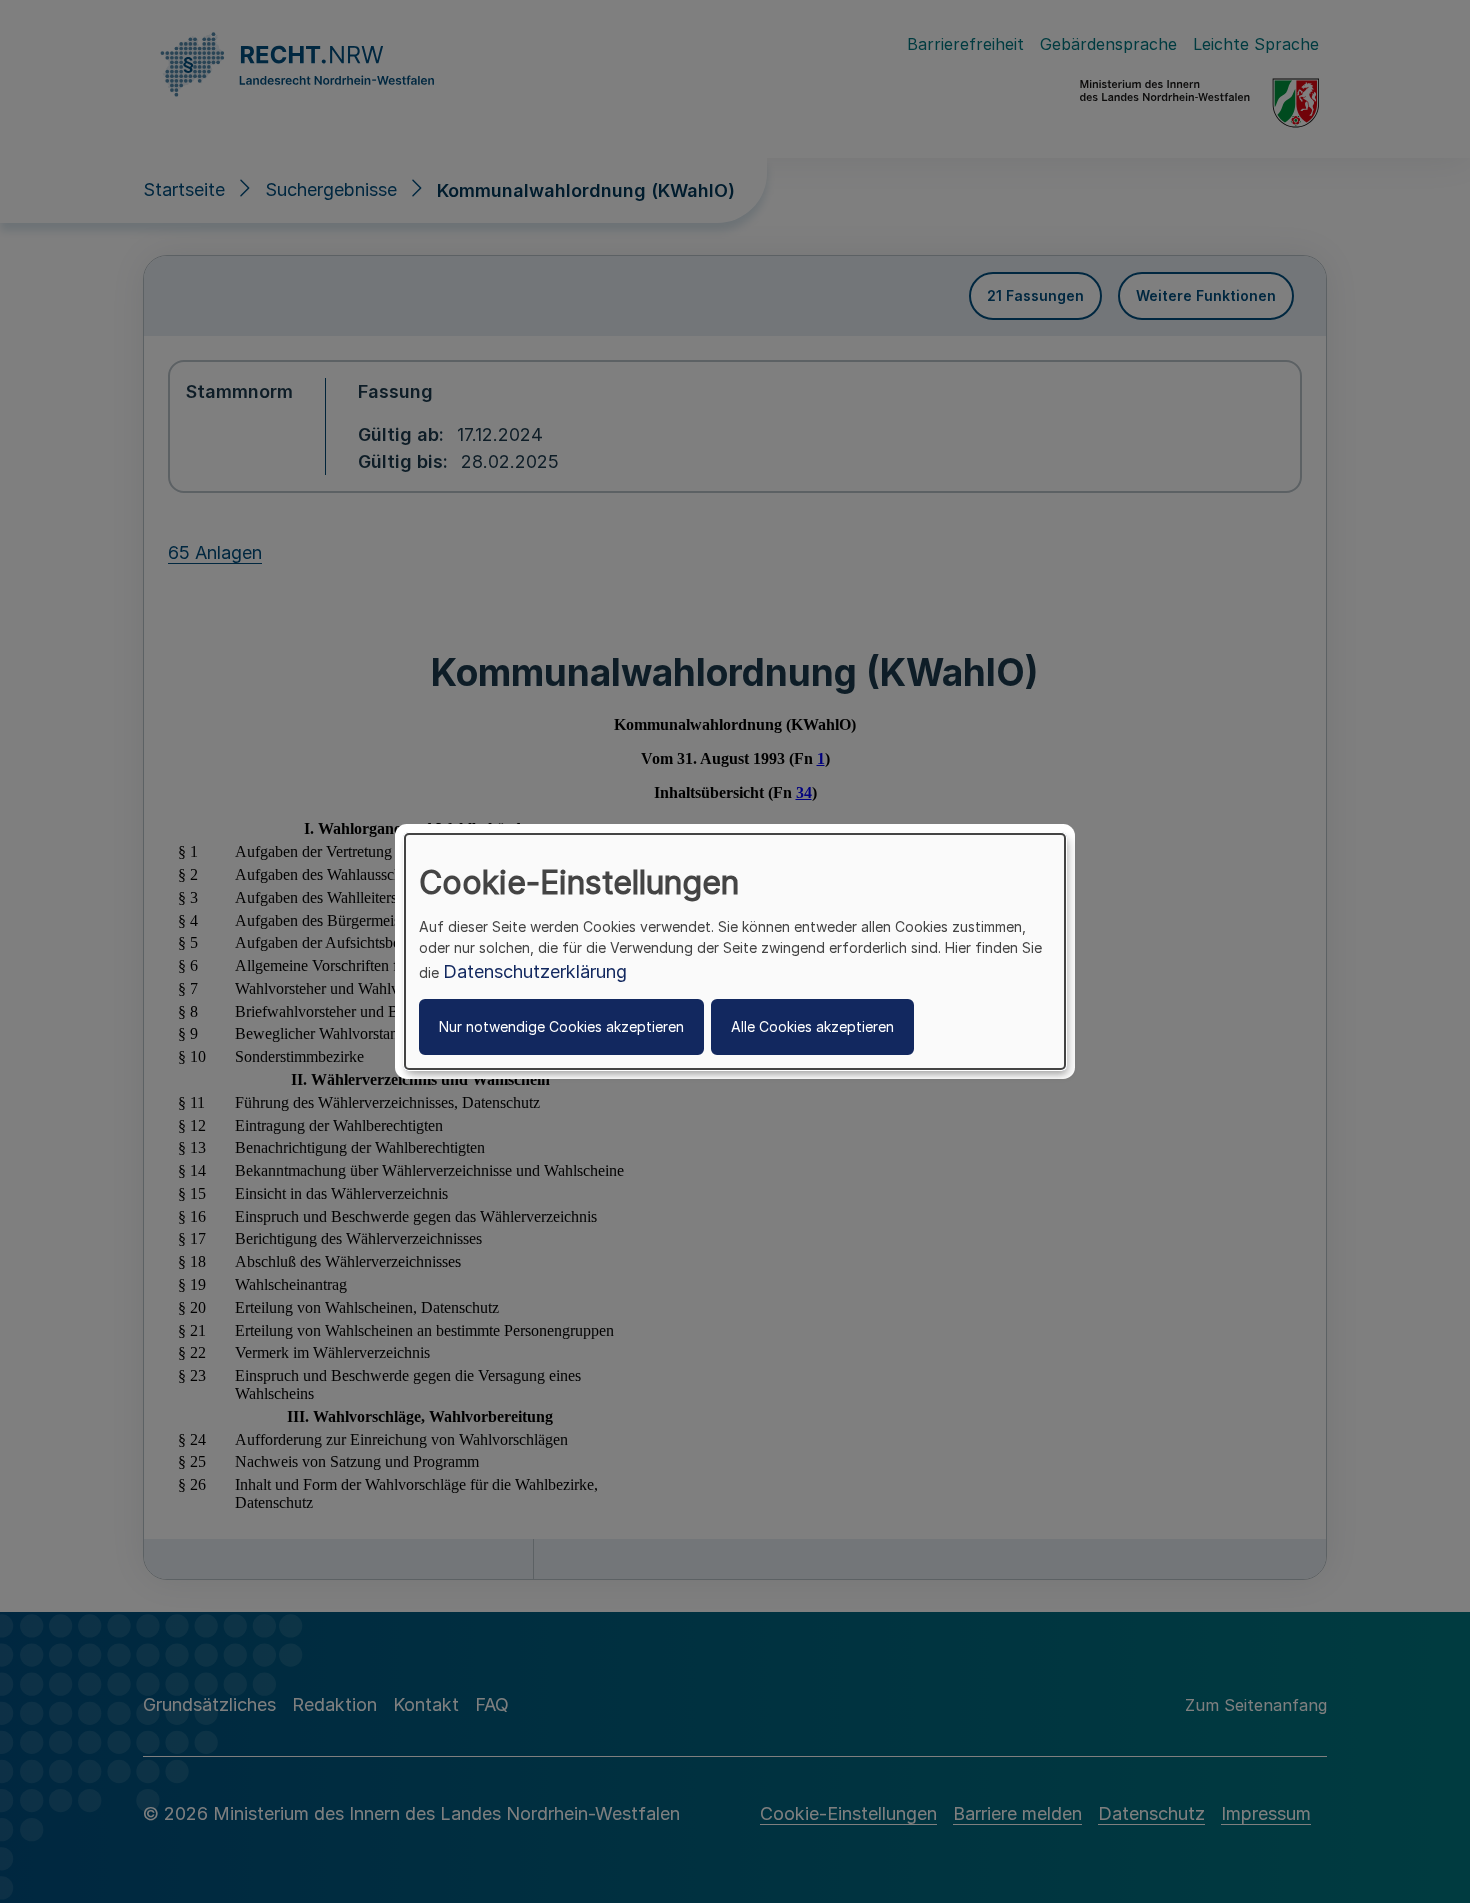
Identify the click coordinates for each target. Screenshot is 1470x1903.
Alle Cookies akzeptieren (812, 1026)
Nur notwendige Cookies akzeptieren (561, 1026)
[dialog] (735, 952)
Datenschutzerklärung (535, 971)
